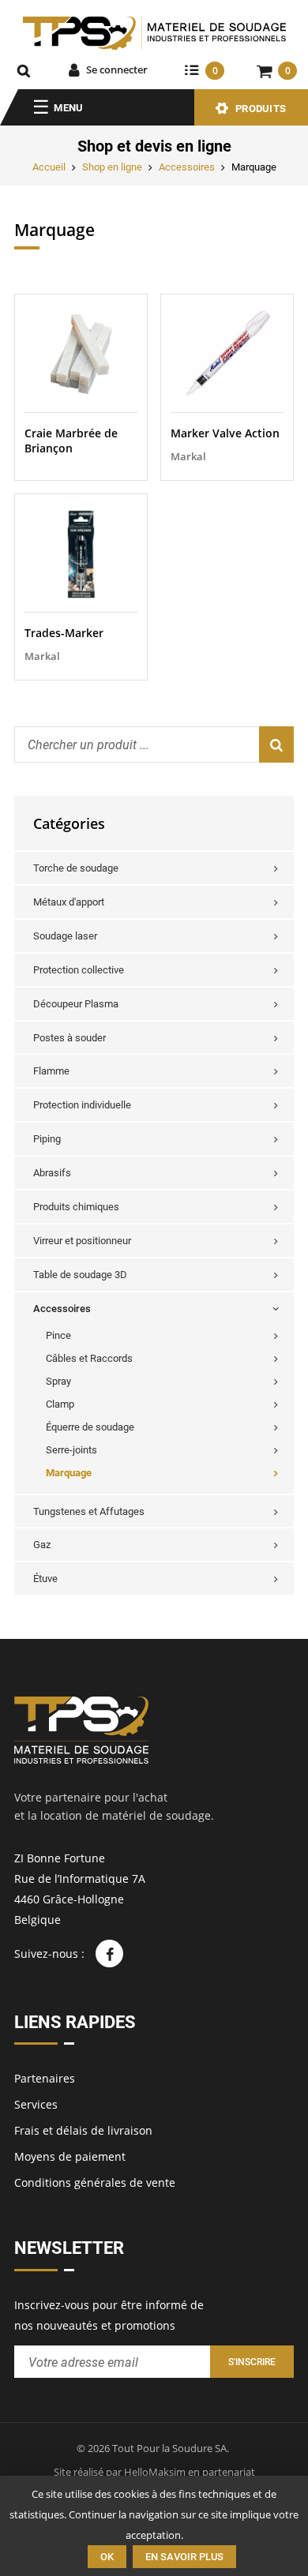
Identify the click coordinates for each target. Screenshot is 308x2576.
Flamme (51, 1071)
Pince (58, 1335)
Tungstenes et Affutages (89, 1511)
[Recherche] (24, 70)
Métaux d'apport (69, 902)
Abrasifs (52, 1173)
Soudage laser (65, 936)
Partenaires (45, 2078)
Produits (261, 109)
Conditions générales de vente (95, 2182)
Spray (58, 1381)
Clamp (60, 1404)
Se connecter (117, 69)
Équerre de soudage (90, 1427)
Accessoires (187, 167)
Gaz (42, 1545)
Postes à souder (69, 1038)
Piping (47, 1139)
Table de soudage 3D (80, 1275)
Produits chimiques (76, 1207)
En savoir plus (184, 2557)
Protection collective (79, 970)
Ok (107, 2557)
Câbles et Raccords (89, 1358)
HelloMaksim (155, 2472)
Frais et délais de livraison (83, 2130)
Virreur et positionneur (82, 1241)
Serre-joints (71, 1450)
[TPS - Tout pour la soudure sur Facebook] (109, 1954)
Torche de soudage (76, 868)
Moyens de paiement (70, 2156)
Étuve (45, 1579)
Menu (68, 108)
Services (36, 2104)
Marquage (69, 1473)
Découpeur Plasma (76, 1004)
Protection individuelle (82, 1105)
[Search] (276, 744)
